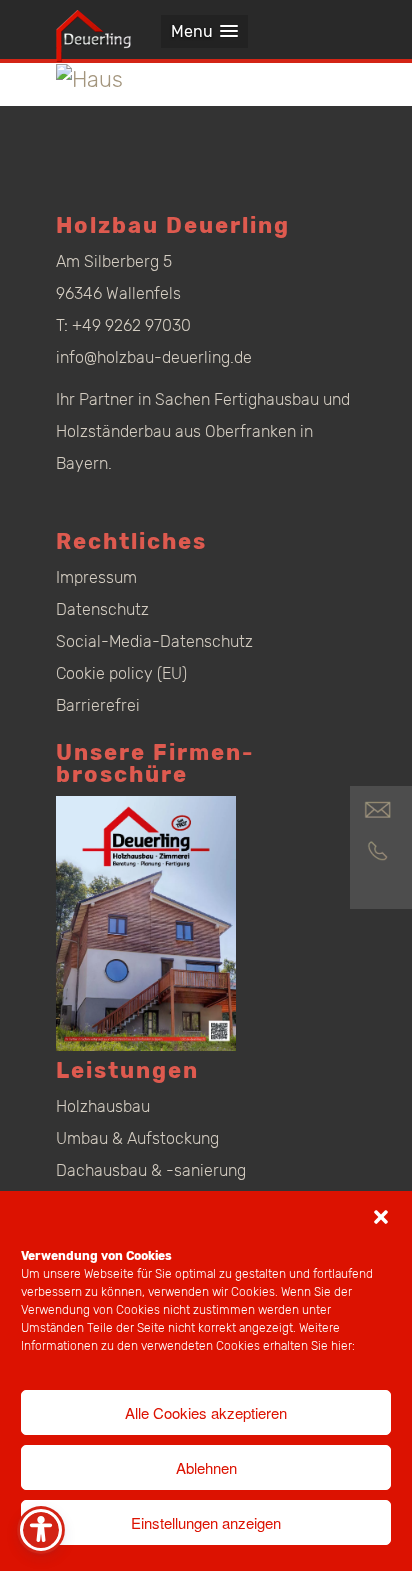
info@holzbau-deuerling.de (154, 357)
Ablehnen (206, 1467)
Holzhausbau (103, 1106)
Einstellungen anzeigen (206, 1522)
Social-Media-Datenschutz (154, 641)
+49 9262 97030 (131, 325)
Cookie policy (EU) (121, 673)
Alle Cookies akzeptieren (206, 1412)
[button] (381, 1217)
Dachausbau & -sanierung (151, 1170)
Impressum (96, 577)
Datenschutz (102, 609)
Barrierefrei (98, 705)
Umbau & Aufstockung (137, 1138)
